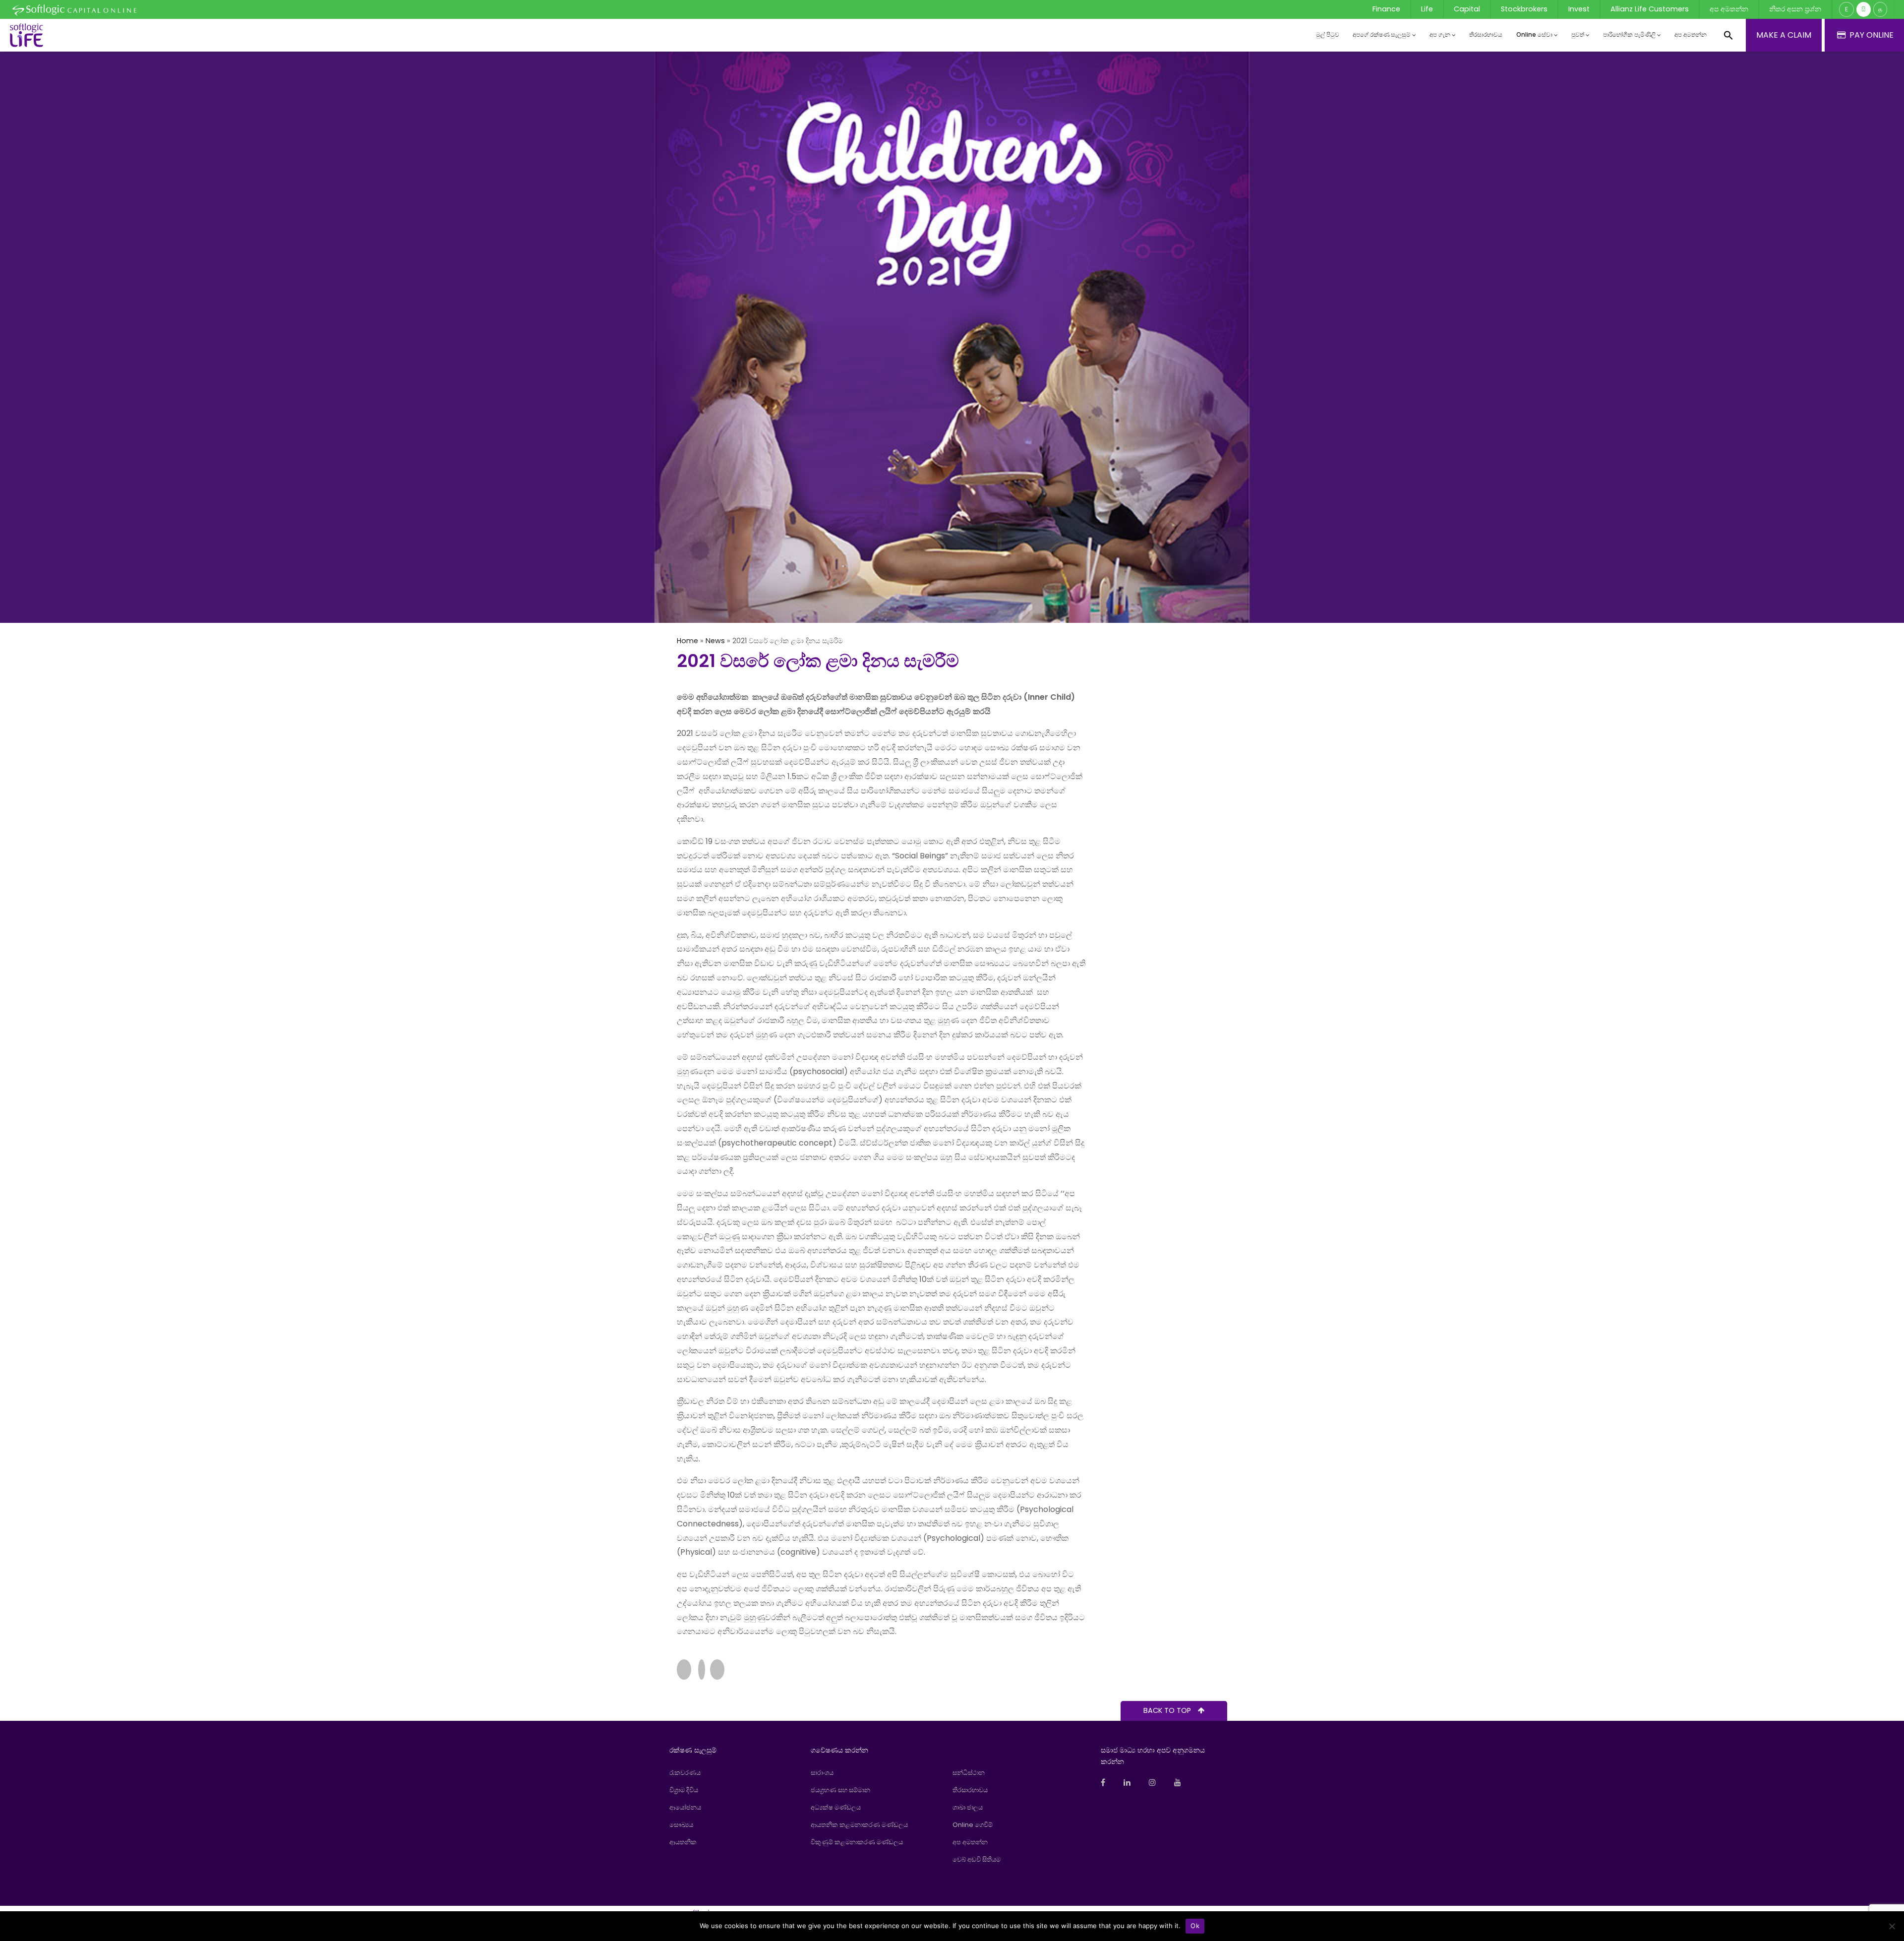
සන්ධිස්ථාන (969, 1773)
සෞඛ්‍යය (681, 1825)
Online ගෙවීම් (973, 1825)
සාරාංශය (822, 1773)
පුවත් (1578, 34)
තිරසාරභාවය (1486, 34)
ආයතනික (683, 1842)
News (715, 641)
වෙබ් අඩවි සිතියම (977, 1859)
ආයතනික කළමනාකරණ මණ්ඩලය (859, 1825)
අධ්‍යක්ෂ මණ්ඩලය (836, 1807)
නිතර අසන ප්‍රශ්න (1795, 9)
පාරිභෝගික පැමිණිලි (1629, 34)
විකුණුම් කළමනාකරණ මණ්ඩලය (857, 1842)
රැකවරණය (685, 1773)
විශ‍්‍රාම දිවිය (684, 1790)
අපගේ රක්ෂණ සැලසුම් (1382, 34)
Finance (1386, 9)
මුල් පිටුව (1328, 34)
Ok (1195, 1926)
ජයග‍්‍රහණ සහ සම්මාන (840, 1790)
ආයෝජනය (685, 1807)
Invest (1579, 9)
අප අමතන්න (1729, 9)
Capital (1467, 9)
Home (687, 641)
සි (1864, 9)
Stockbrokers (1524, 9)
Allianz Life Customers (1650, 9)
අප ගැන (1440, 34)
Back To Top (1168, 1710)
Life (1427, 9)
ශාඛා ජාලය (968, 1807)
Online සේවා (1534, 34)
